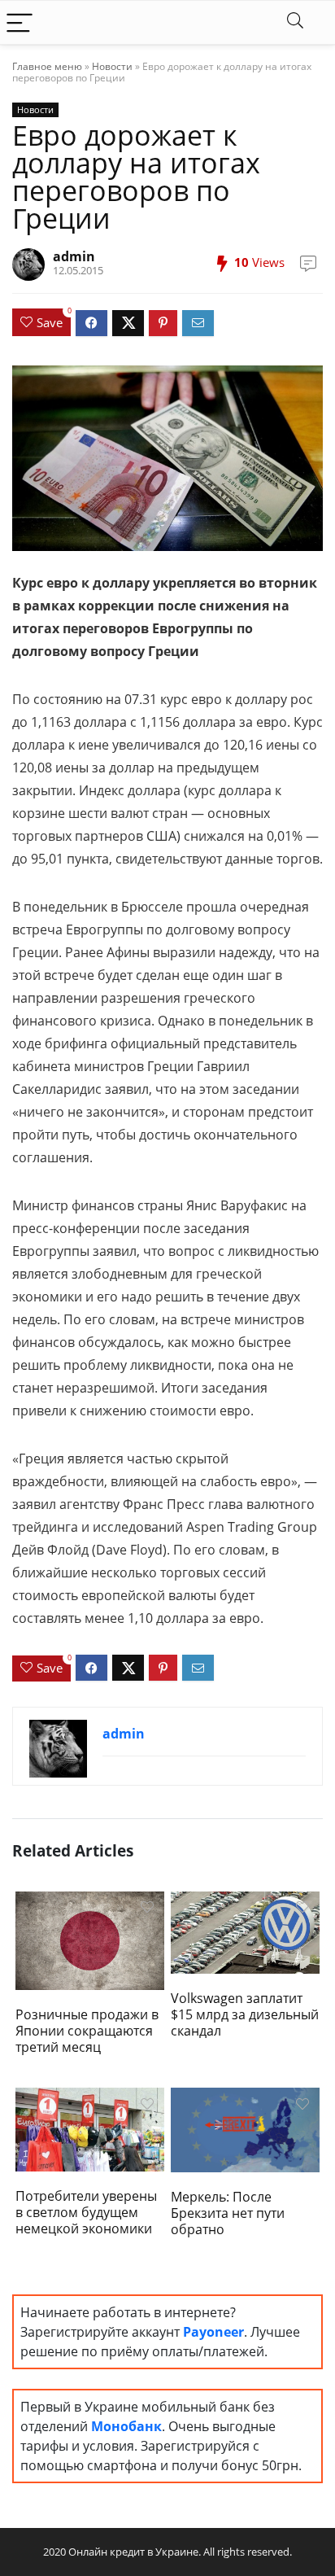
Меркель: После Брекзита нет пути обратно (228, 2213)
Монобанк (126, 2426)
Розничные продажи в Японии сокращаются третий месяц (87, 2031)
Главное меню (47, 66)
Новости (112, 66)
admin (74, 256)
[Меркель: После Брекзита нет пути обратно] (245, 2128)
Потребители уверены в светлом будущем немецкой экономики (86, 2212)
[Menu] (20, 22)
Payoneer (213, 2332)
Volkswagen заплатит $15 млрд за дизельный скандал (245, 2014)
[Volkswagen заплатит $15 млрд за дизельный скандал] (245, 1931)
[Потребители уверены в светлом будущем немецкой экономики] (90, 2128)
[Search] (295, 22)
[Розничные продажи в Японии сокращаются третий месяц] (90, 1940)
